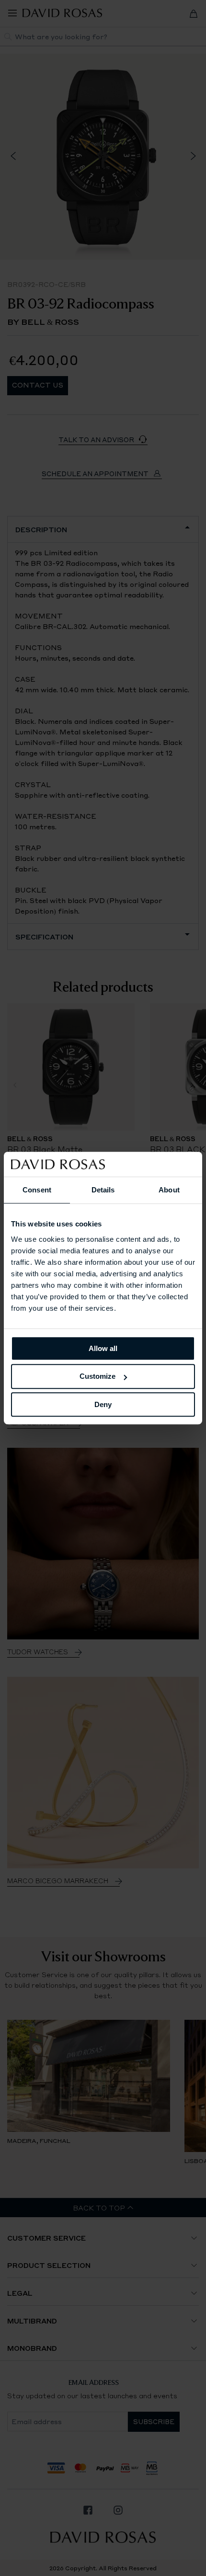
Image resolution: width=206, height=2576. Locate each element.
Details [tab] (103, 1190)
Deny (103, 1404)
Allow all (103, 1348)
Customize (97, 1376)
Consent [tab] (37, 1190)
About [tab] (169, 1190)
